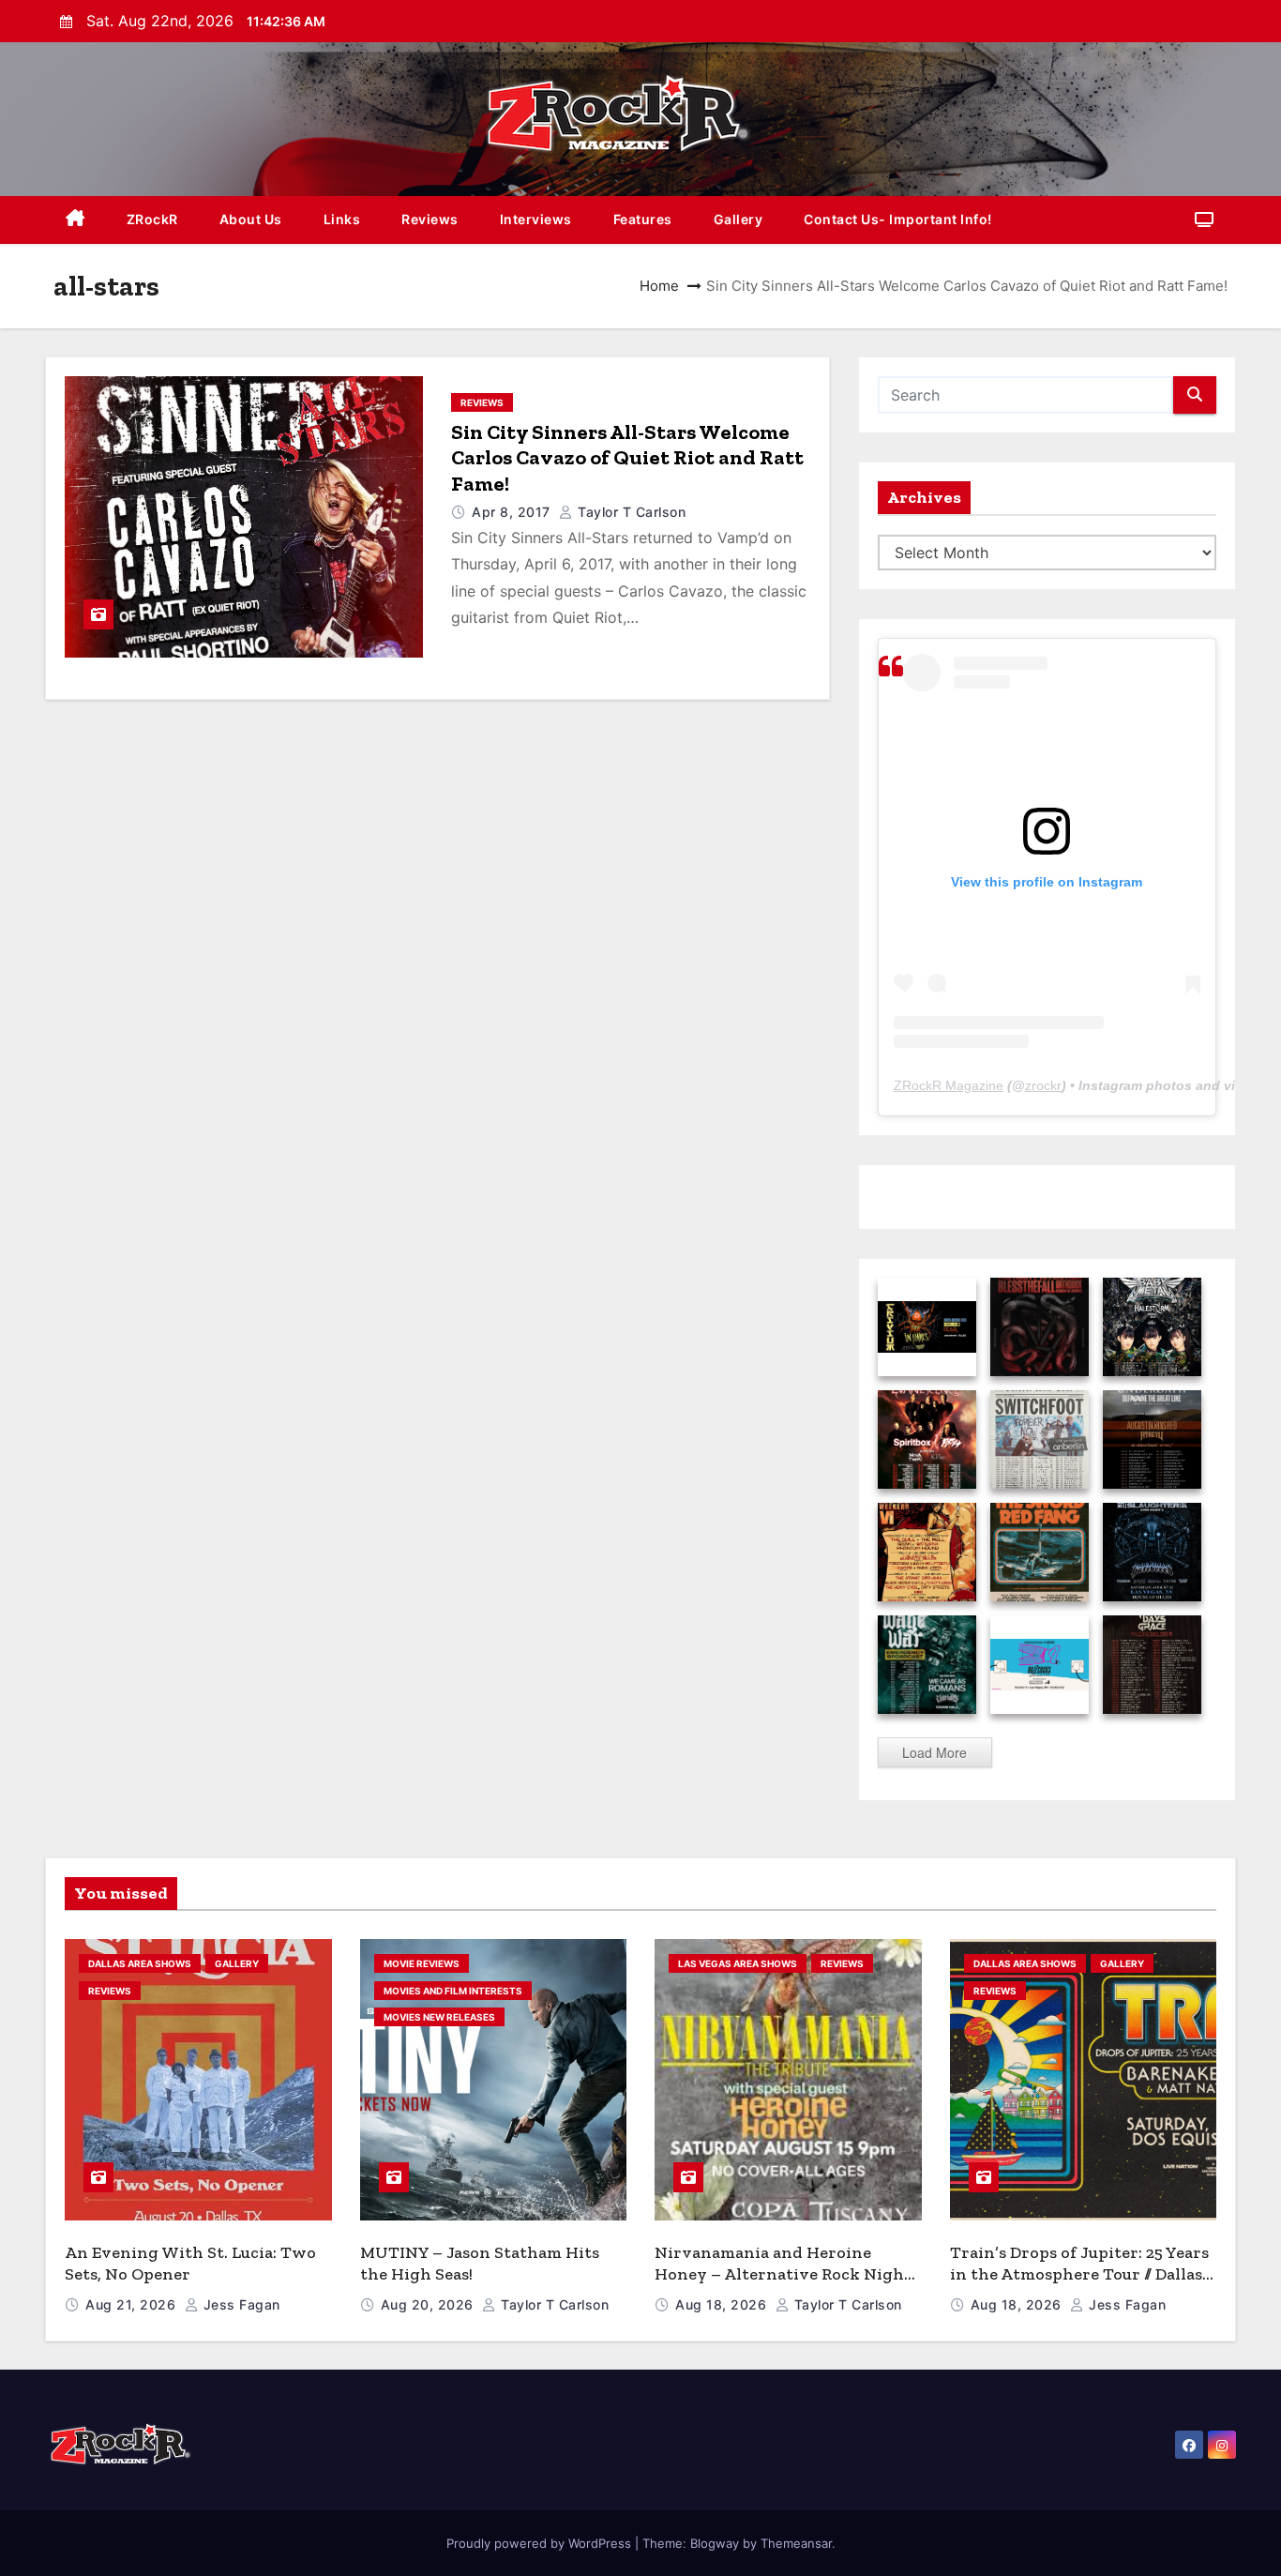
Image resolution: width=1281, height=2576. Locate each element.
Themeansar (796, 2543)
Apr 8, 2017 (513, 512)
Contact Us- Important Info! (898, 219)
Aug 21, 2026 (133, 2304)
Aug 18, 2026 (723, 2304)
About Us (251, 219)
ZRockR (152, 219)
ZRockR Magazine (949, 1085)
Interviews (536, 219)
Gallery (738, 219)
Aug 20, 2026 (430, 2304)
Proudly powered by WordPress (541, 2543)
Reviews (430, 219)
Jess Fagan (240, 2304)
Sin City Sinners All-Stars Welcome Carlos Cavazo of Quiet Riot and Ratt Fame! (627, 458)
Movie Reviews (422, 1963)
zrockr (1043, 1085)
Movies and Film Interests (453, 1991)
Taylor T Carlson (630, 512)
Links (342, 219)
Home (659, 286)
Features (643, 219)
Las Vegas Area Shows (738, 1963)
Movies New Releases (439, 2017)
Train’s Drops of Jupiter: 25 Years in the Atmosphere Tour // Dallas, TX (1079, 2273)
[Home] (75, 220)
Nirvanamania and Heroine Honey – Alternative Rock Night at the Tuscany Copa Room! (783, 2273)
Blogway (715, 2543)
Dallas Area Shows (140, 1963)
